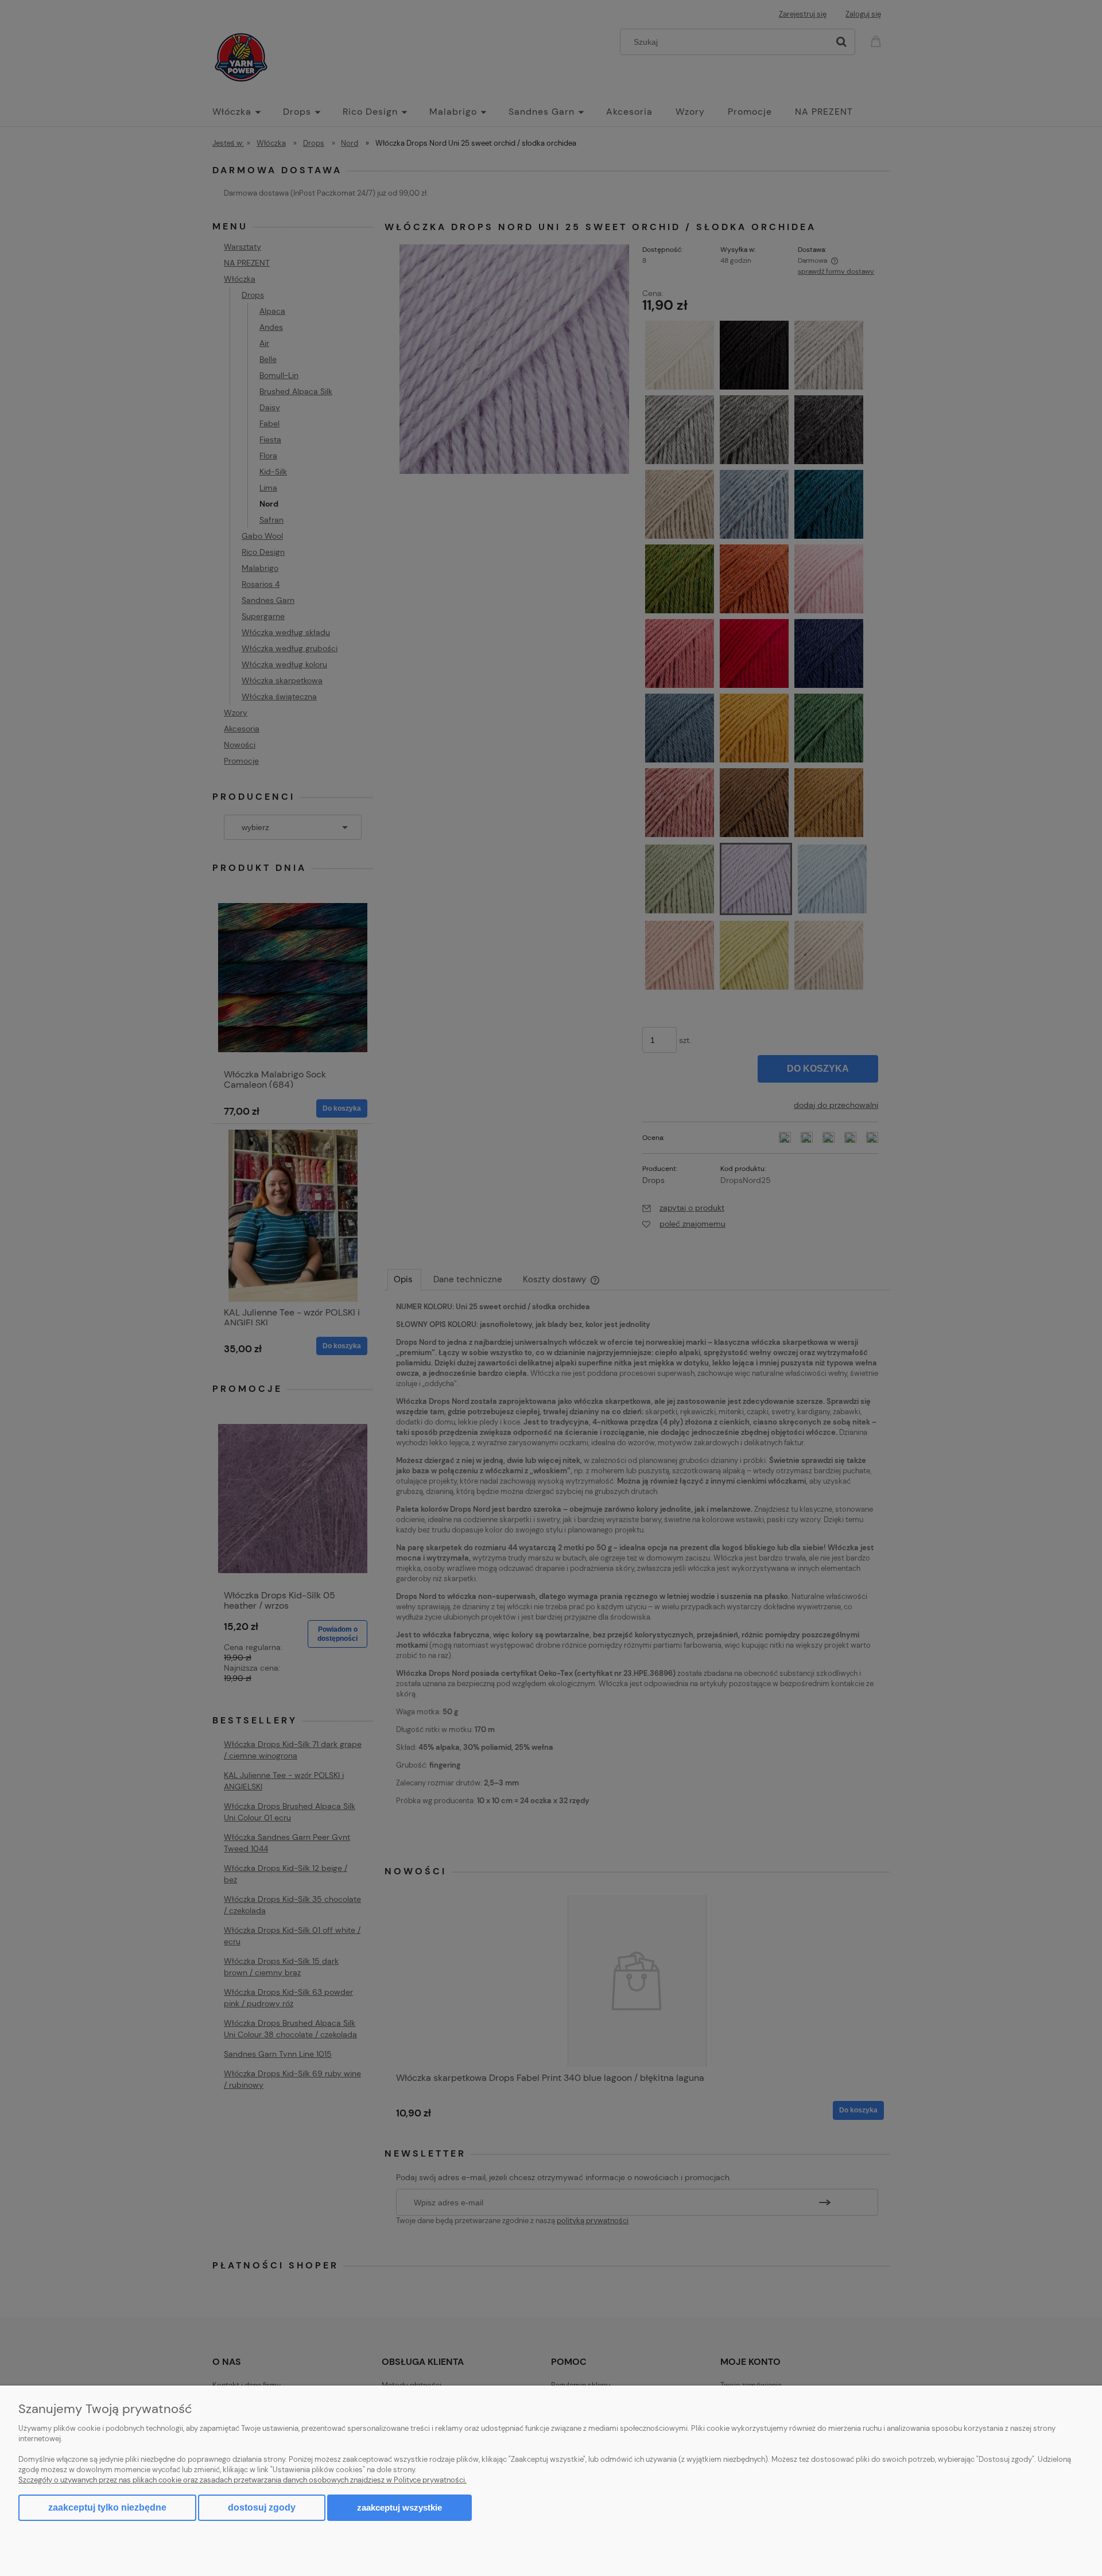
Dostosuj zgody (262, 2507)
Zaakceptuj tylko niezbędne (107, 2507)
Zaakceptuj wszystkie (399, 2507)
